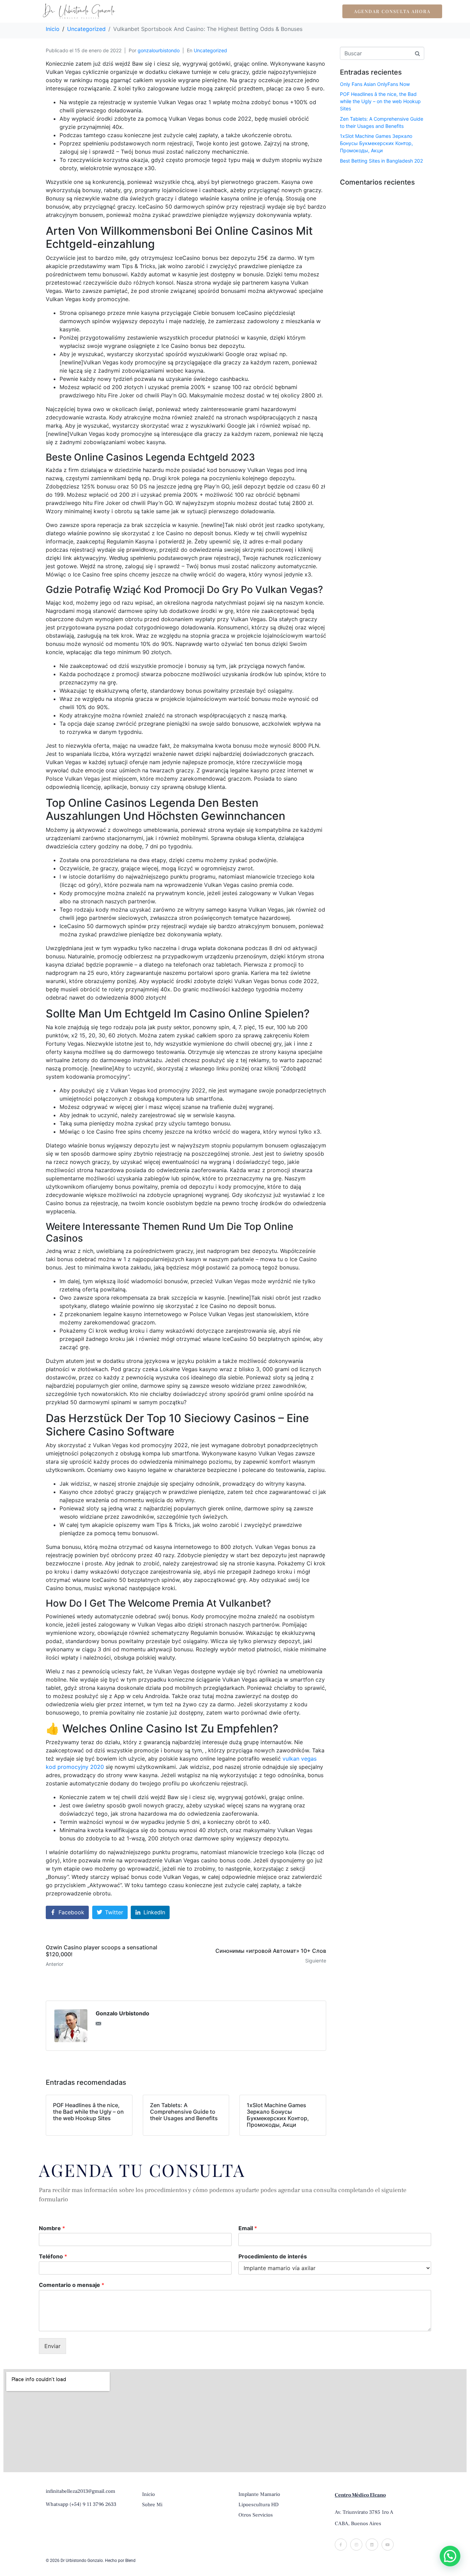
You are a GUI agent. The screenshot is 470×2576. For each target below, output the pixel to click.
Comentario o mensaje (72, 2285)
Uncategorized (210, 50)
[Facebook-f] (341, 2545)
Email (248, 2228)
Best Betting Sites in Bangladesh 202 (381, 161)
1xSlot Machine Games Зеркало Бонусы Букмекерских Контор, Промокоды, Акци (376, 143)
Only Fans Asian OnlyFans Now (375, 84)
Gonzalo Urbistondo (122, 2013)
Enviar (52, 2346)
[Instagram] (356, 2545)
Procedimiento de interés (273, 2256)
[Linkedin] (372, 2545)
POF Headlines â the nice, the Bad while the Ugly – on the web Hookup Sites (380, 101)
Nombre (52, 2228)
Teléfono (53, 2256)
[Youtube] (388, 2545)
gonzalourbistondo (159, 50)
